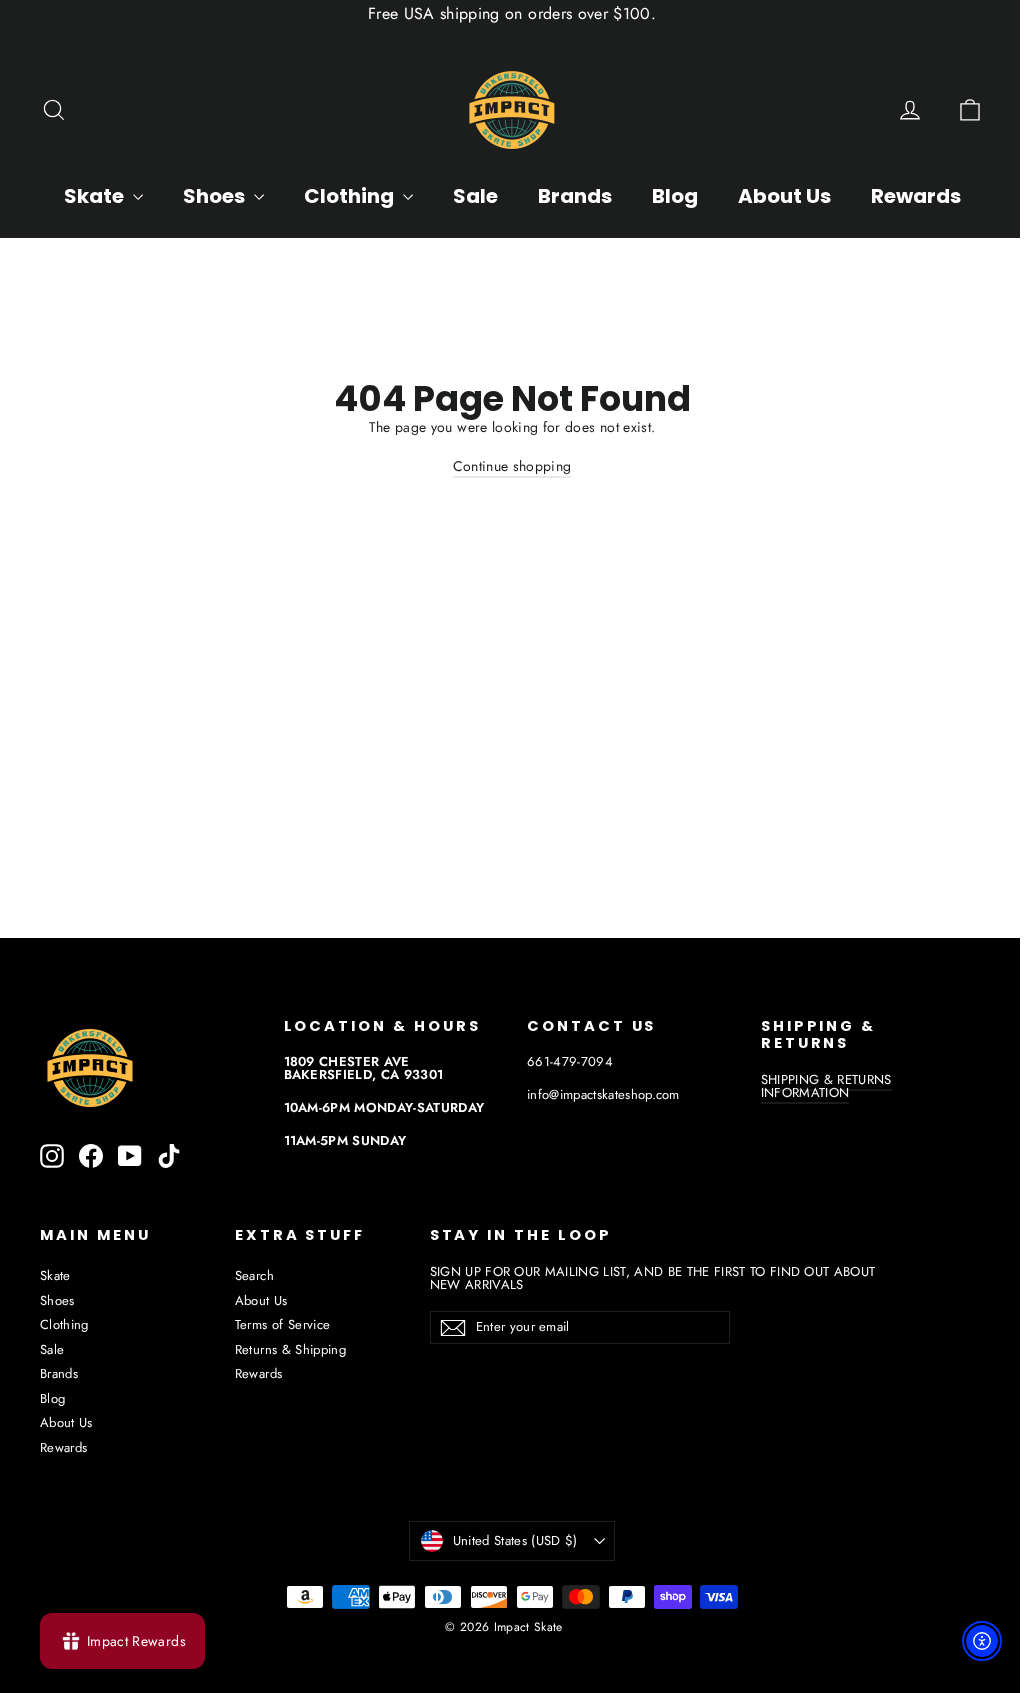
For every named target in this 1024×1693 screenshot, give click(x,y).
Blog (675, 196)
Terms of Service (283, 1324)
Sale (475, 196)
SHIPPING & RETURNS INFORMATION (826, 1086)
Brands (575, 196)
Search (254, 1275)
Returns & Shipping (290, 1349)
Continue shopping (512, 466)
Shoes (216, 196)
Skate (96, 196)
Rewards (916, 196)
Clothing (351, 196)
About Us (784, 196)
